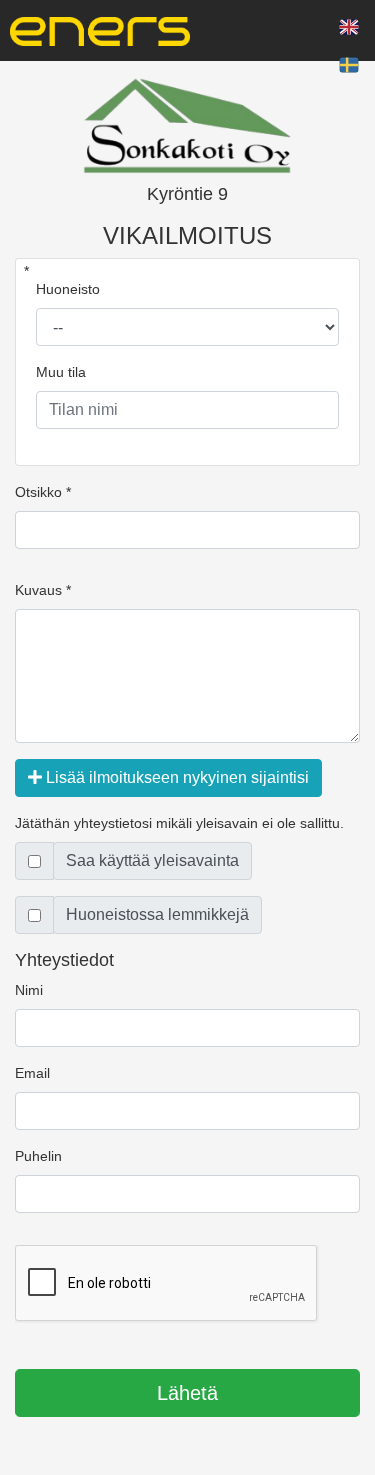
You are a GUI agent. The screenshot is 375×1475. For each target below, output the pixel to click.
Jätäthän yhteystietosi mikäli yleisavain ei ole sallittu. (179, 823)
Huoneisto (68, 289)
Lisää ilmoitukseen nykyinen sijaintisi (175, 777)
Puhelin (38, 1156)
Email (32, 1073)
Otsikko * (43, 492)
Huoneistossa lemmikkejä (157, 914)
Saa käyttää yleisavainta (152, 860)
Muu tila (61, 372)
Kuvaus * (43, 590)
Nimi (29, 990)
